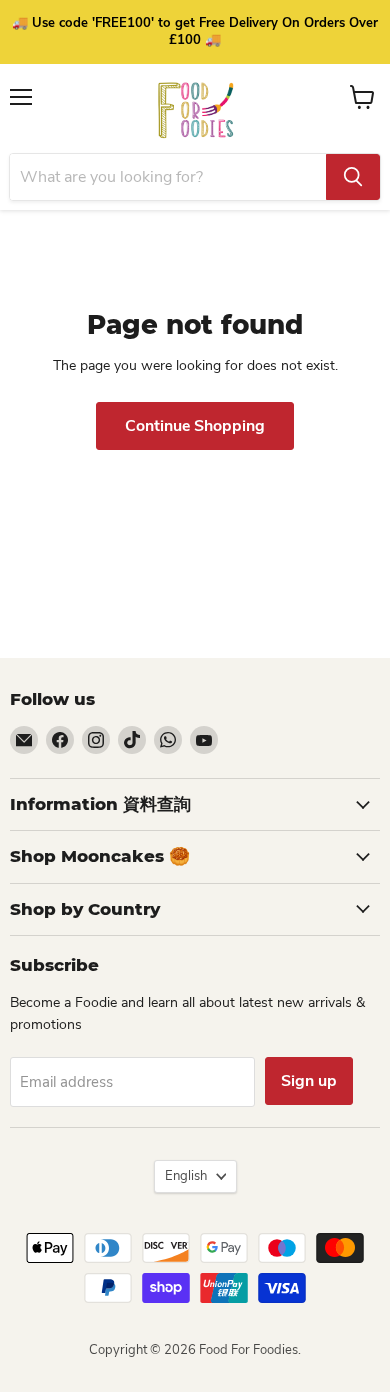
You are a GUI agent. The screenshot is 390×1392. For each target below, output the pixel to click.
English (186, 1176)
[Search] (353, 177)
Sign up (309, 1081)
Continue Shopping (195, 426)
